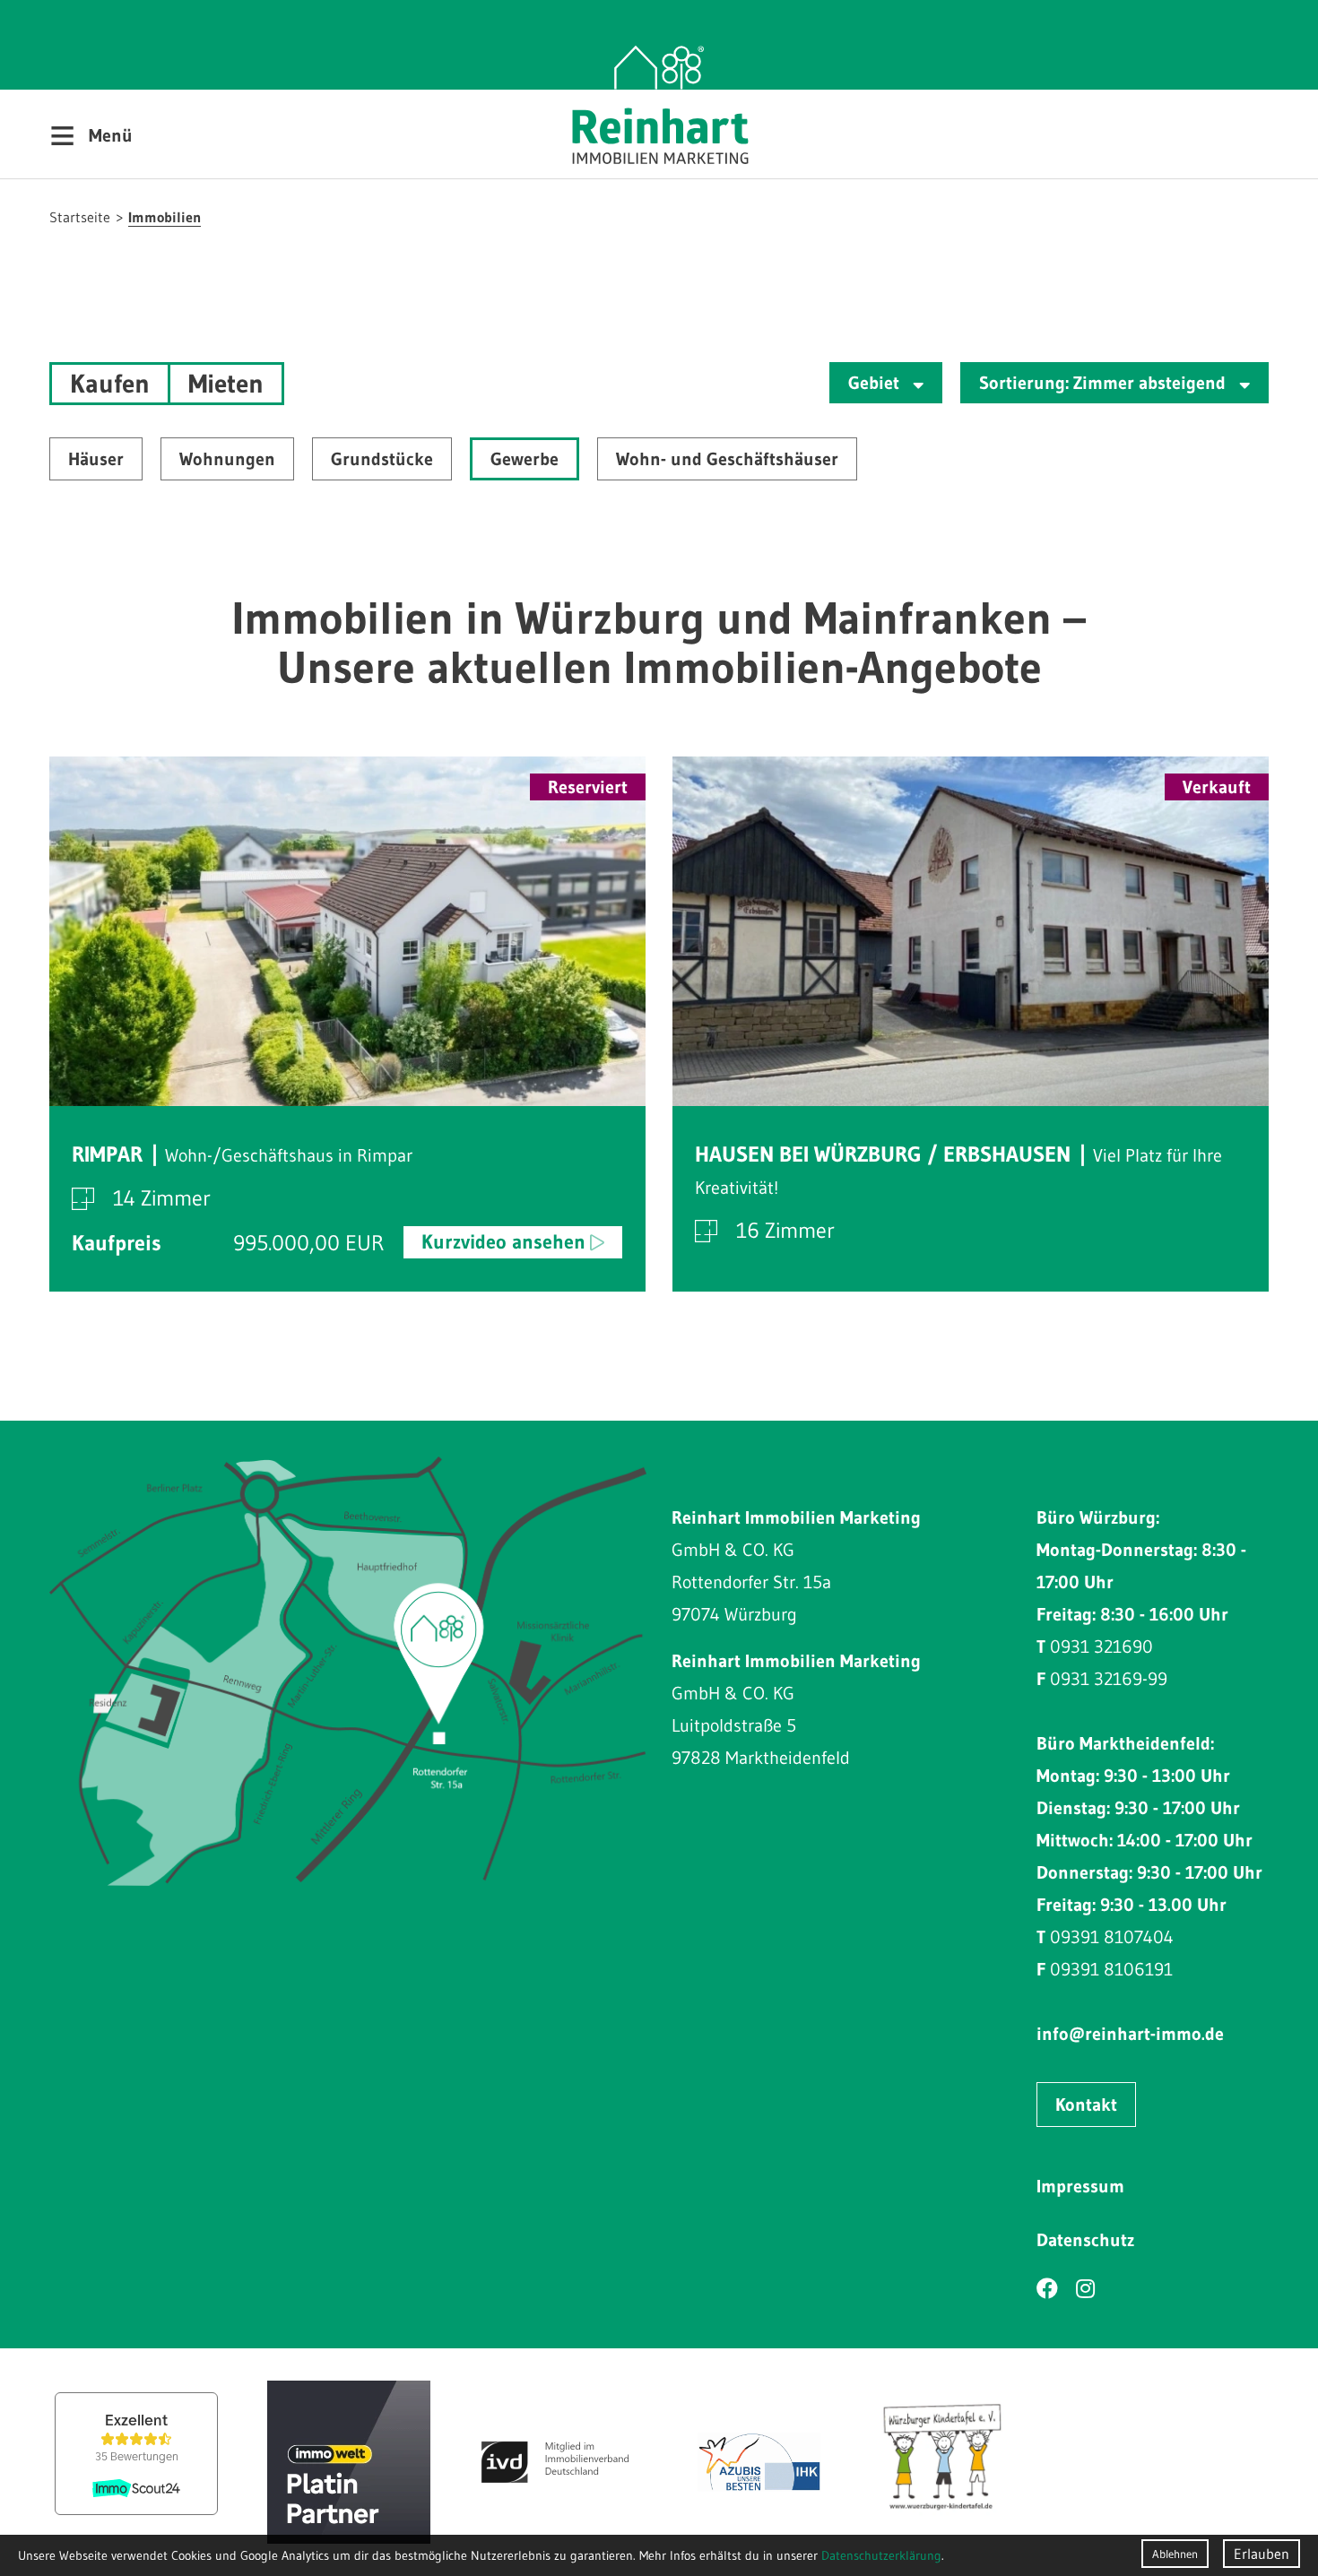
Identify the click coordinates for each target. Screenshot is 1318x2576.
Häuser (96, 459)
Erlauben (1262, 2554)
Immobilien (165, 217)
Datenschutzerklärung (881, 2555)
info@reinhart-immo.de (1130, 2034)
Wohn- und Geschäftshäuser (727, 459)
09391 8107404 (1112, 1937)
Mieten (226, 384)
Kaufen (110, 384)
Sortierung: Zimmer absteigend (1105, 383)
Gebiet (876, 383)
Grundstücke (382, 459)
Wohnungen (227, 459)
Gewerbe (525, 459)
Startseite (80, 217)
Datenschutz (1085, 2240)
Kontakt (1086, 2105)
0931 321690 (1101, 1647)
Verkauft (1217, 787)
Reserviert (588, 787)
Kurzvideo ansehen (503, 1242)
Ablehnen (1175, 2554)
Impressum (1080, 2186)
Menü (91, 134)
